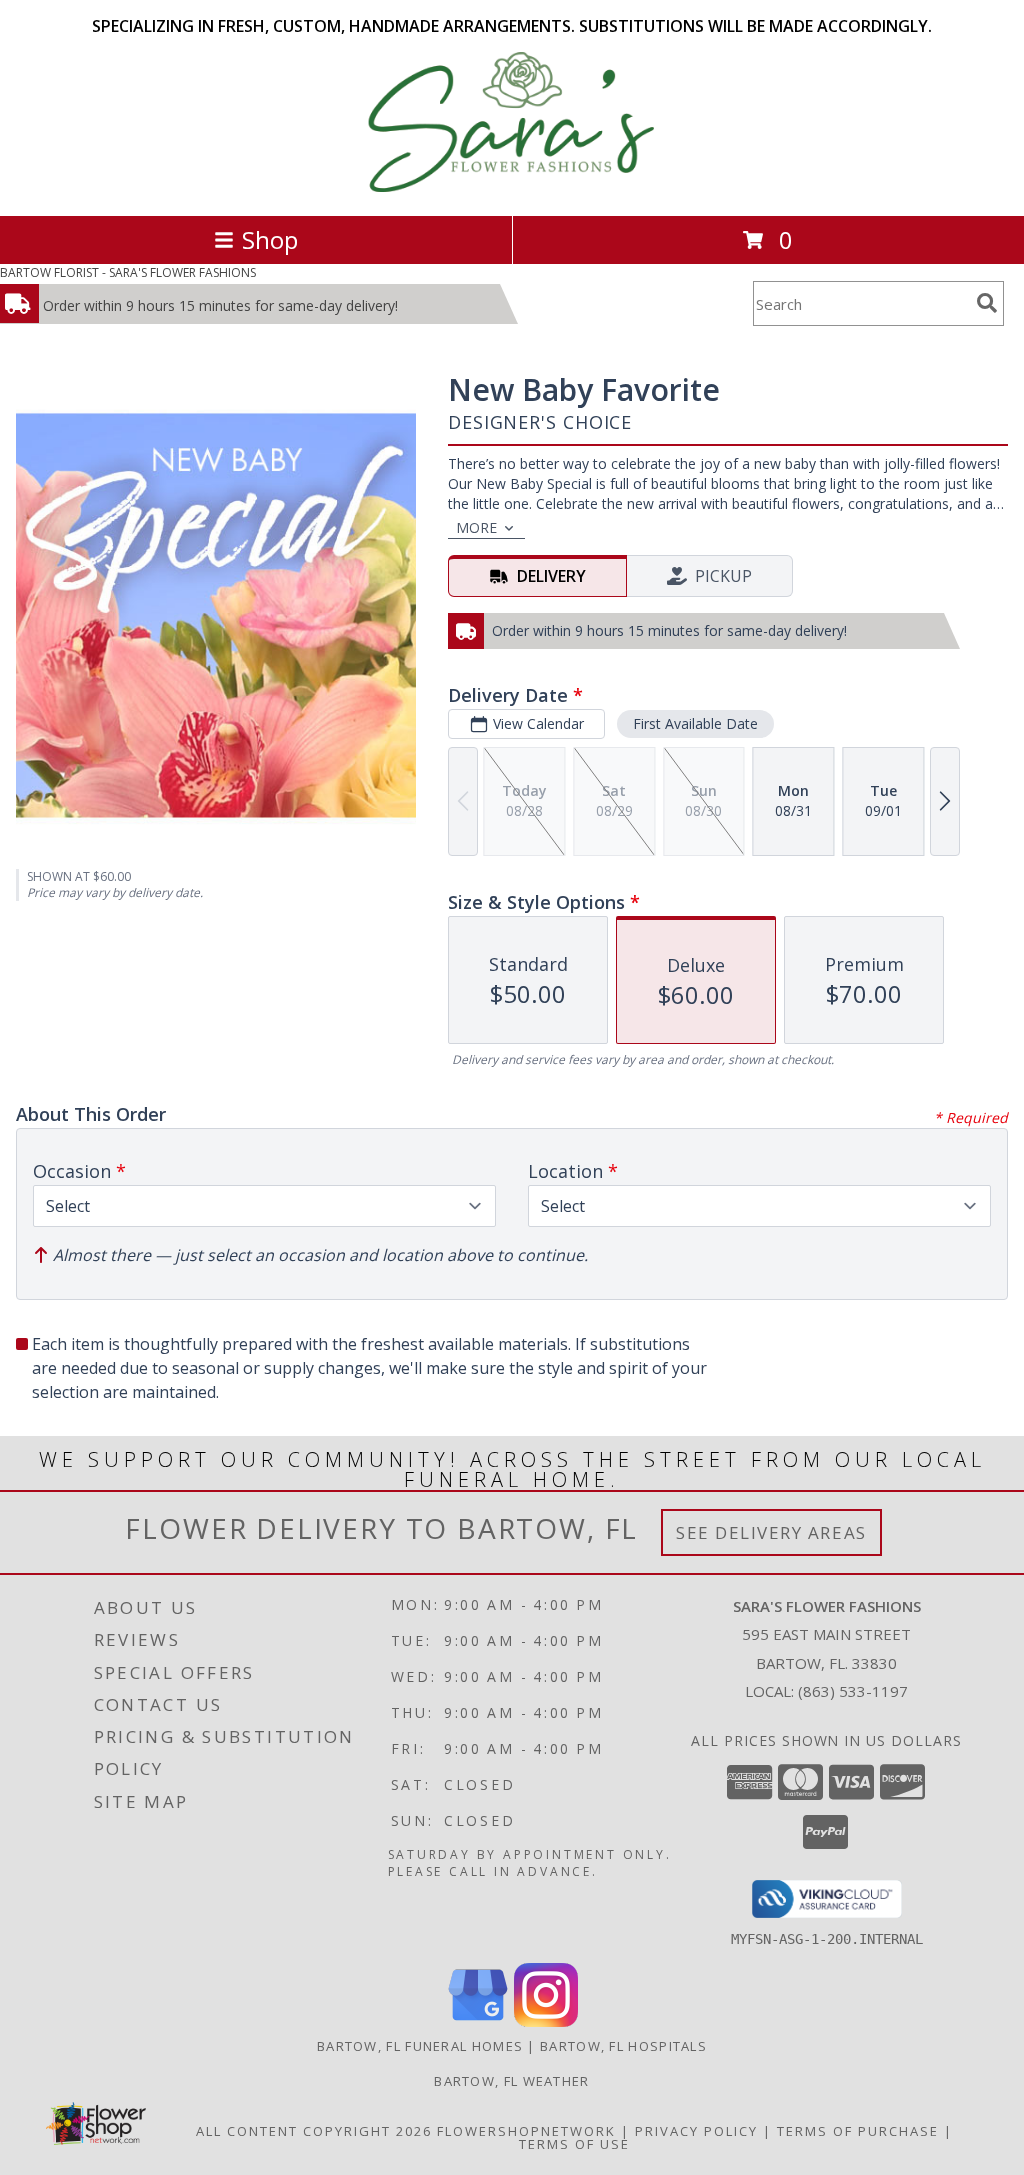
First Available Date (695, 723)
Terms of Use (574, 2144)
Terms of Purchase (858, 2131)
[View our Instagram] (546, 2021)
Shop (270, 239)
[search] (987, 303)
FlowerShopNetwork (526, 2131)
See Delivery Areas (771, 1532)
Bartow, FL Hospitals (623, 2046)
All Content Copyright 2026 (314, 2131)
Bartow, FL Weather (511, 2081)
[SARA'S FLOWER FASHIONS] (512, 186)
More (476, 527)
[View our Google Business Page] (478, 2021)
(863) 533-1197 (853, 1691)
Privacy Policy (696, 2131)
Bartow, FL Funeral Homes (420, 2046)
